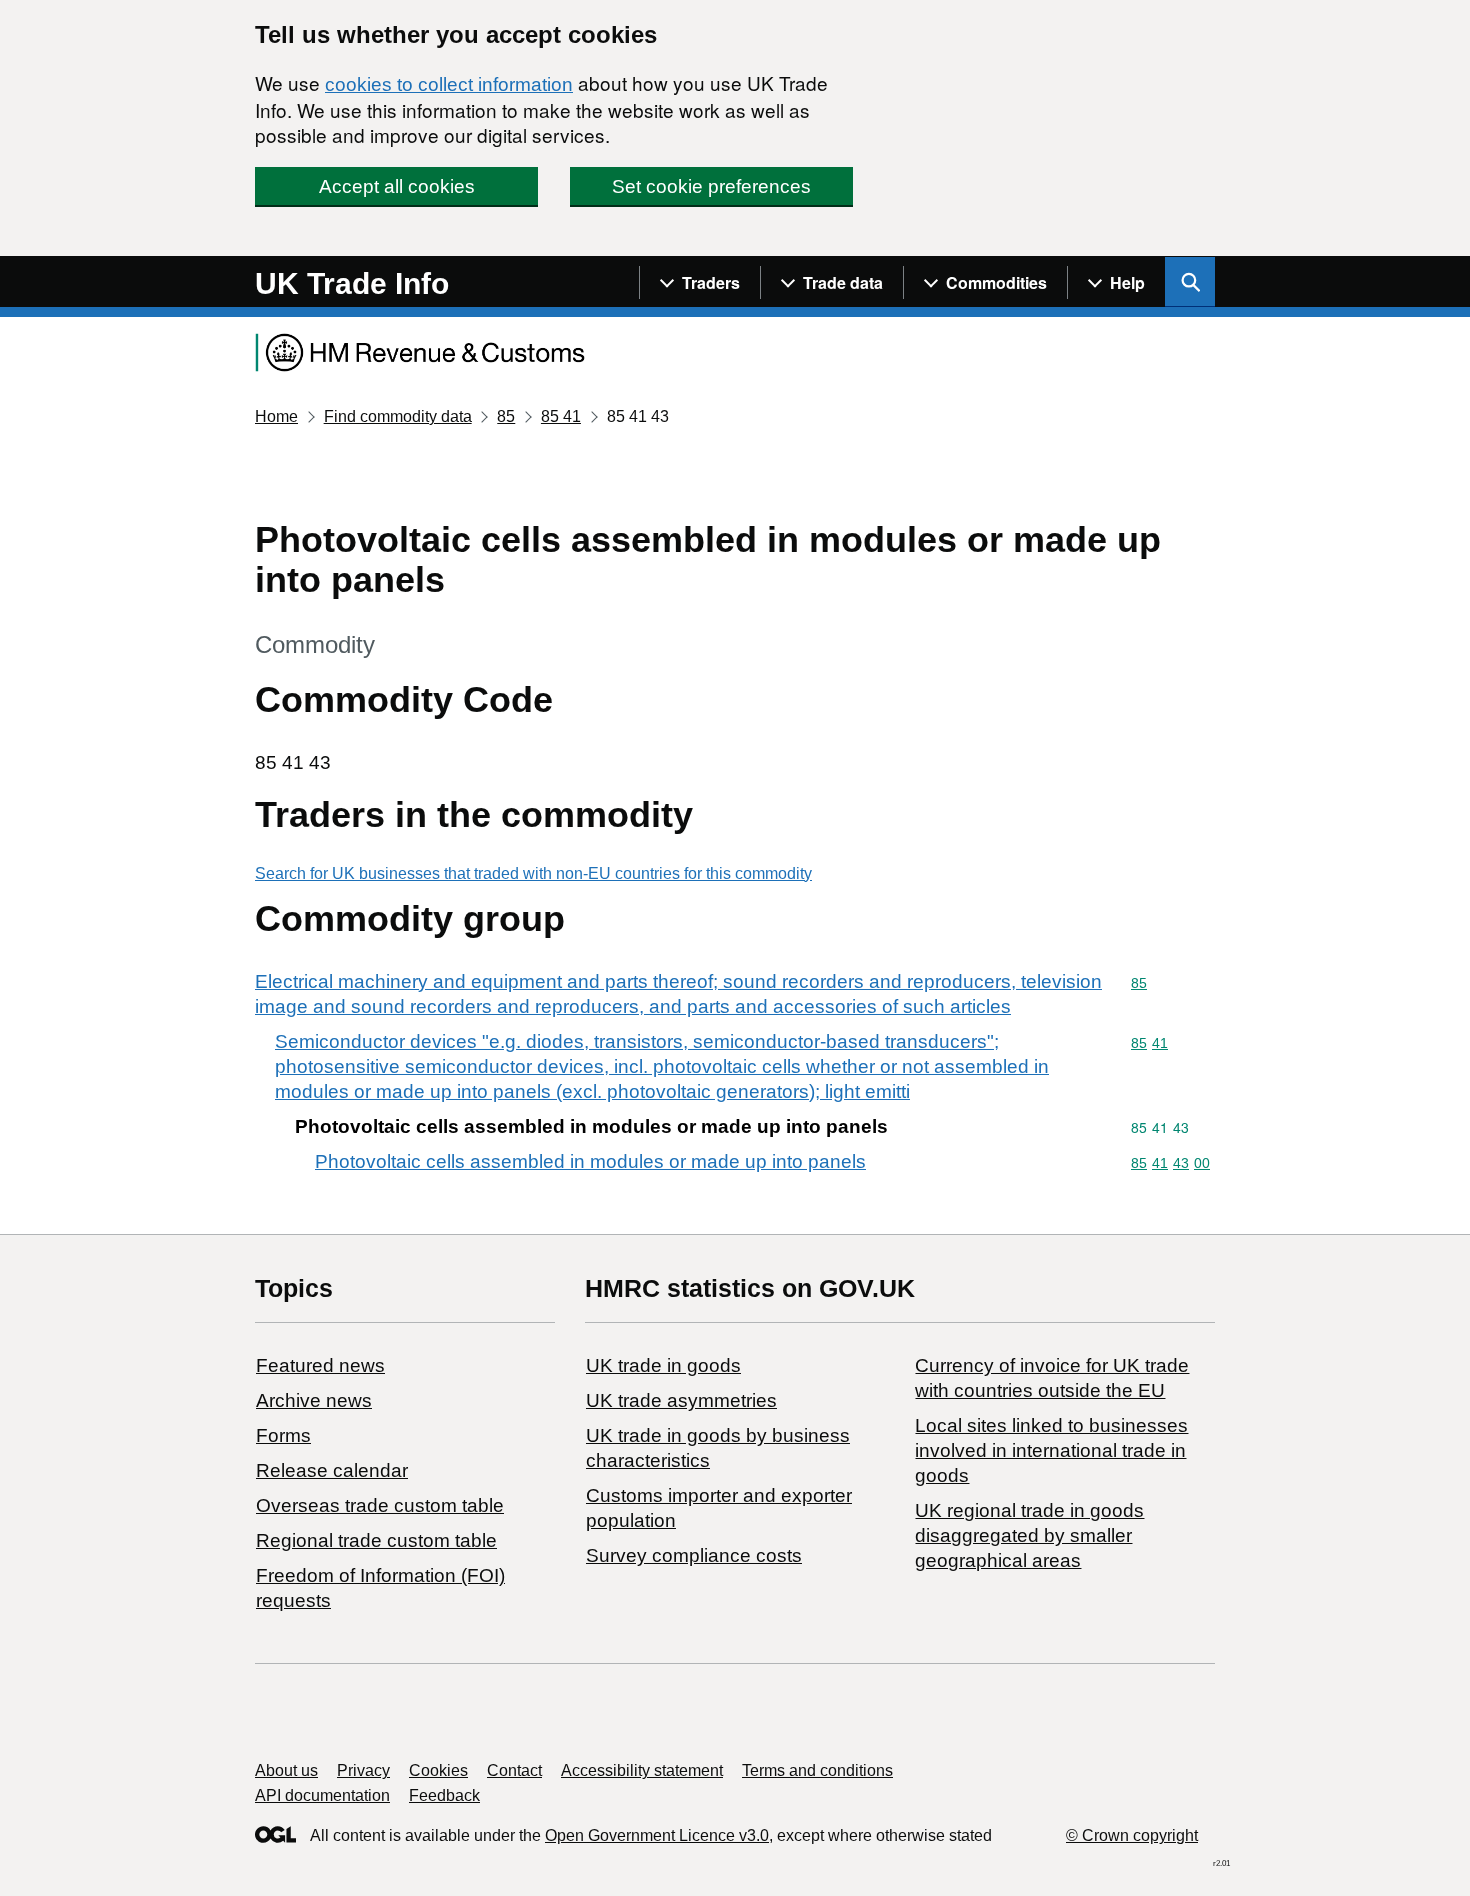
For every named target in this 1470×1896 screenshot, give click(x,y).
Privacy (363, 1770)
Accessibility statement (642, 1770)
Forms (283, 1435)
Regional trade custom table (376, 1540)
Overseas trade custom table (380, 1505)
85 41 (561, 416)
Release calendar (332, 1470)
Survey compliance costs (694, 1555)
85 (506, 416)
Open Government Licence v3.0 (657, 1835)
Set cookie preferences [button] (711, 186)
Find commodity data (398, 416)
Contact (514, 1770)
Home (276, 416)
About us (286, 1770)
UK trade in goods (663, 1365)
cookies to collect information (449, 84)
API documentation (322, 1795)
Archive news (314, 1400)
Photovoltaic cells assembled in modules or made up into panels (590, 1161)
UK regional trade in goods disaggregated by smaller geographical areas (1029, 1535)
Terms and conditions (817, 1770)
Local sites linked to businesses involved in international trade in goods (1051, 1450)
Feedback (444, 1795)
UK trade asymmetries (681, 1400)
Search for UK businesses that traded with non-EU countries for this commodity (533, 873)
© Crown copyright (1132, 1835)
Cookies (438, 1770)
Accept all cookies (397, 186)
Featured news (320, 1365)
